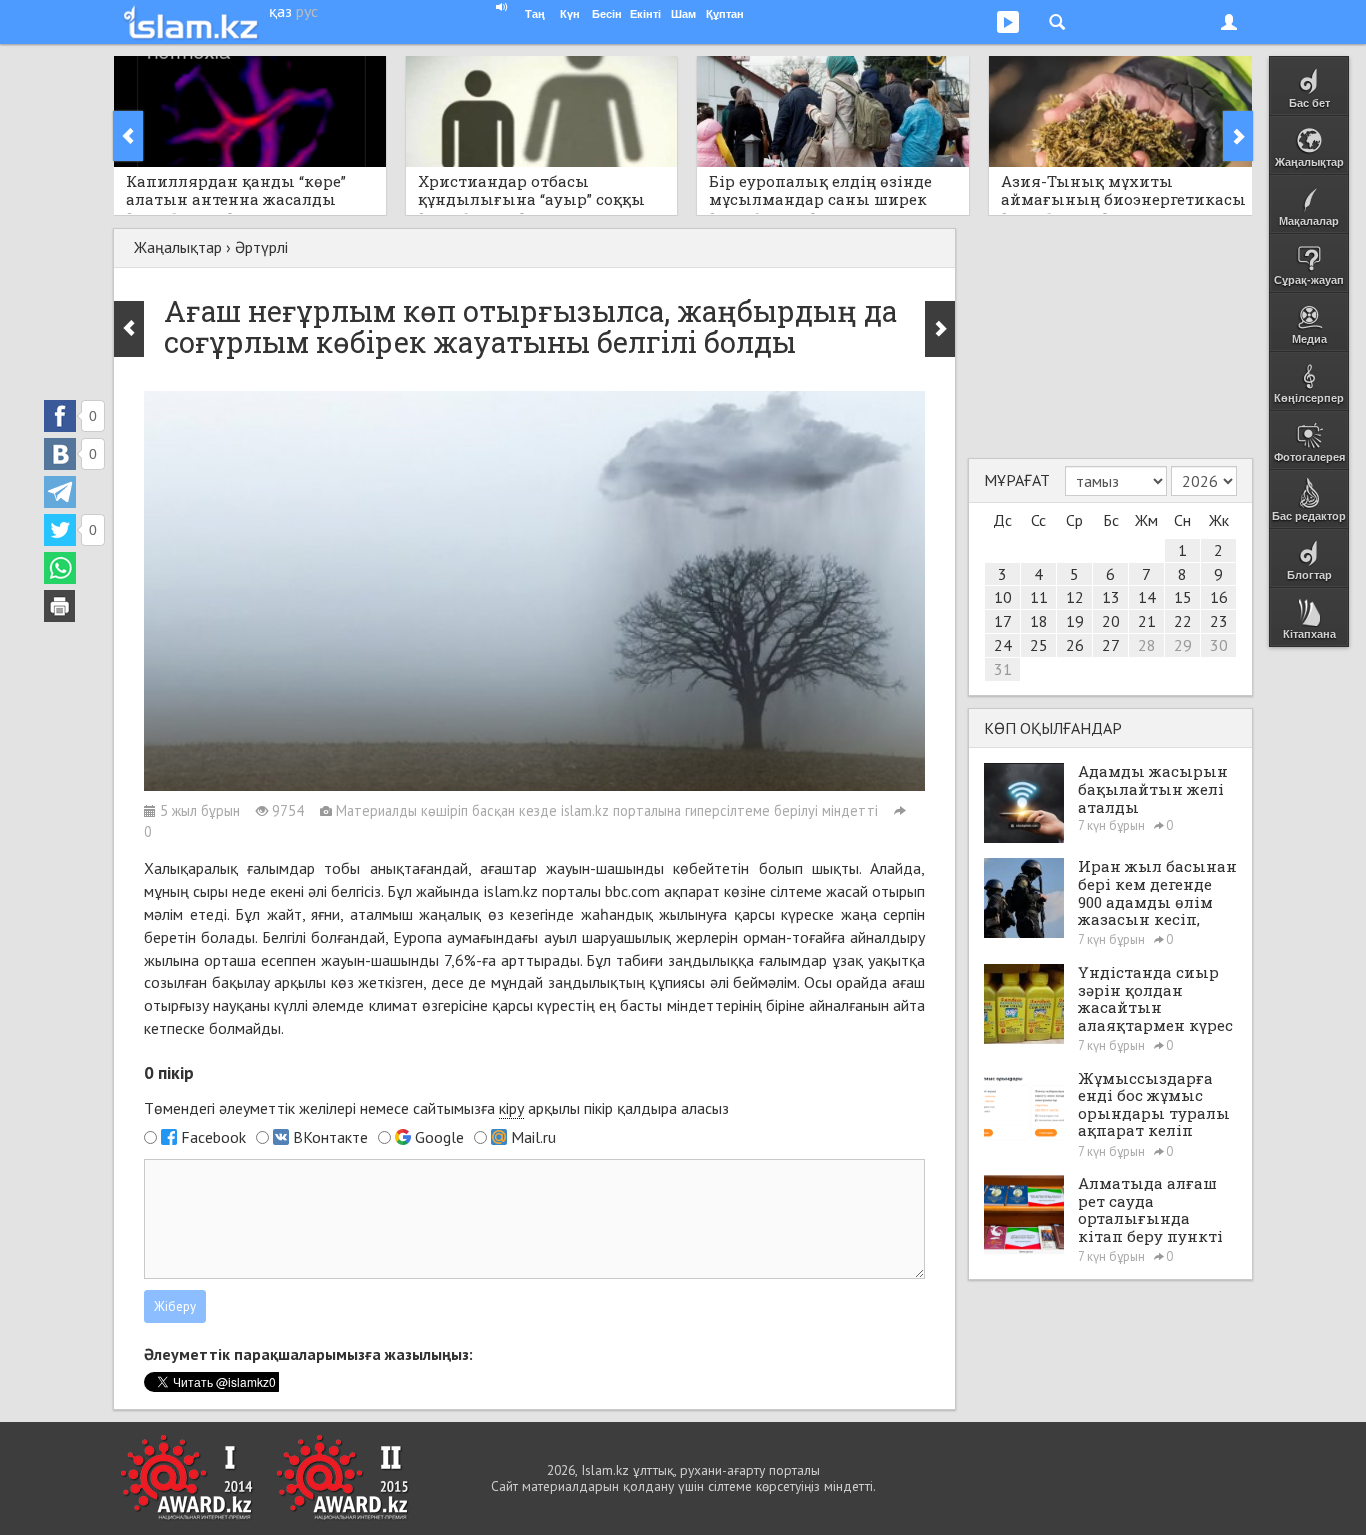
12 (1075, 597)
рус (307, 11)
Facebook (213, 1137)
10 (1003, 597)
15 (1183, 597)
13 (1111, 597)
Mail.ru (533, 1137)
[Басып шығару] (60, 606)
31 (1003, 669)
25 (1039, 645)
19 (1075, 621)
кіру (511, 1108)
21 (1147, 621)
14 (1147, 597)
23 (1219, 621)
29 (1183, 645)
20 (1111, 621)
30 (1219, 645)
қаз (280, 11)
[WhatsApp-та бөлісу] (60, 568)
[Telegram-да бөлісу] (60, 492)
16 (1219, 597)
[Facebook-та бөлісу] (60, 416)
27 (1111, 645)
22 (1183, 621)
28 (1147, 645)
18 (1039, 621)
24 (1003, 645)
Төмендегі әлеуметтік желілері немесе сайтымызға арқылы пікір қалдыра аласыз (436, 1108)
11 (1039, 597)
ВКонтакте (330, 1137)
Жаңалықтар (178, 247)
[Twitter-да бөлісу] (60, 530)
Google (439, 1137)
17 (1003, 621)
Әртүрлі (261, 247)
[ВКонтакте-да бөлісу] (60, 454)
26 (1075, 645)
